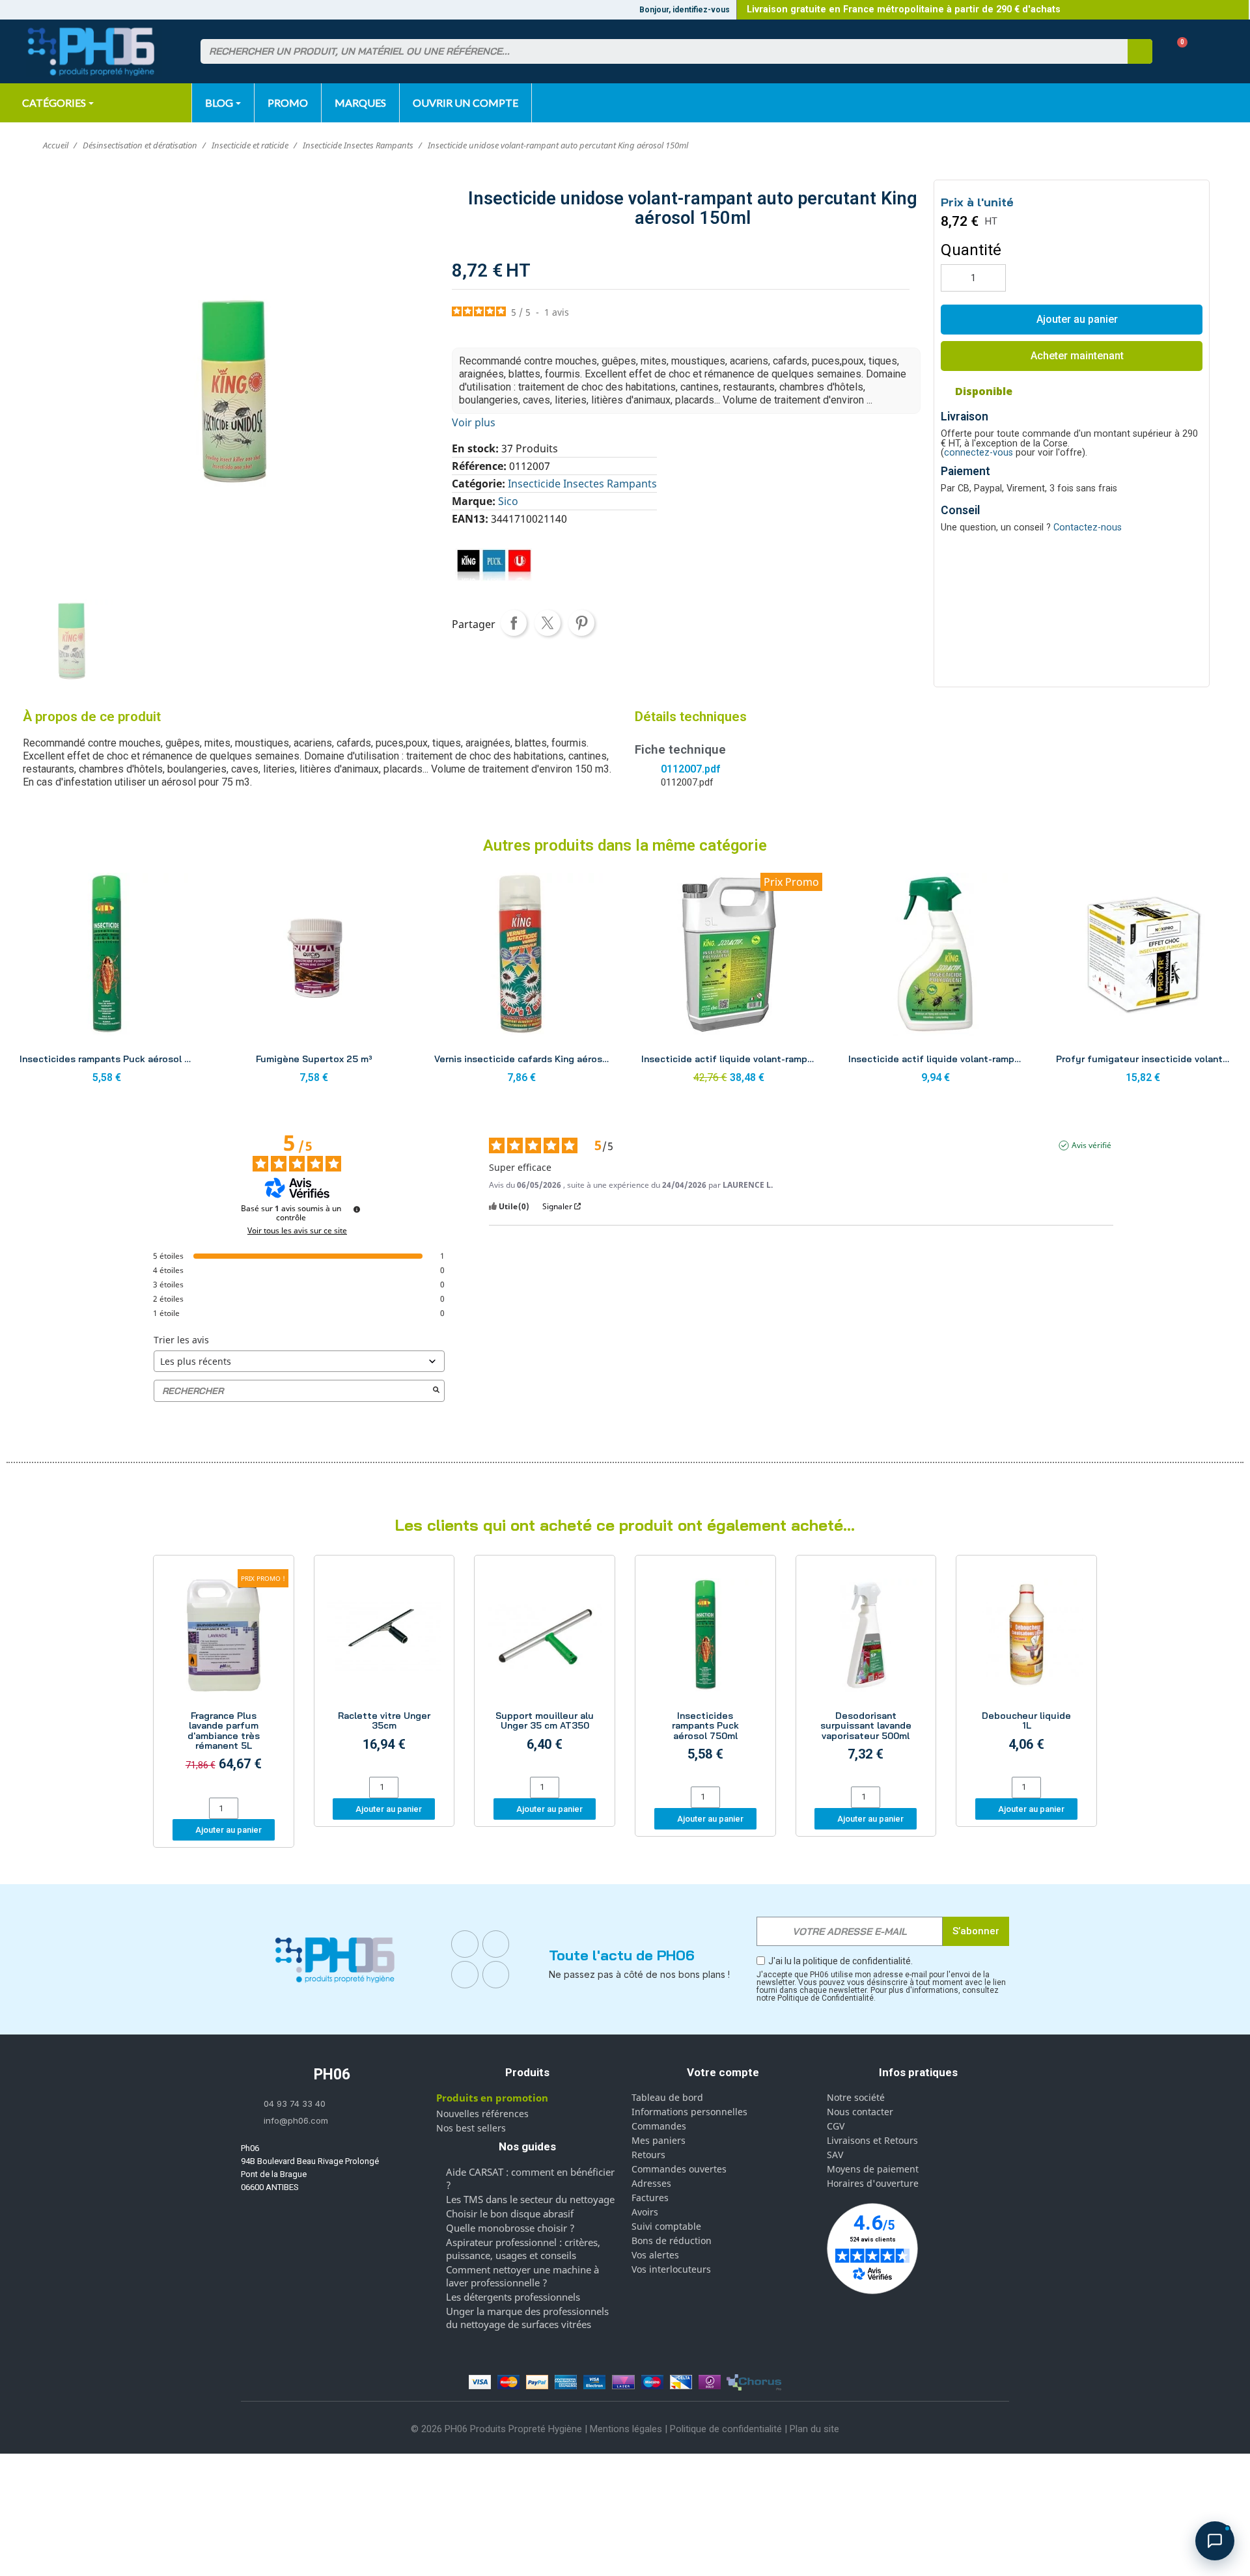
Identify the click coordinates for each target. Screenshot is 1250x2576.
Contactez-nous (1088, 528)
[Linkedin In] (465, 1975)
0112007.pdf (690, 769)
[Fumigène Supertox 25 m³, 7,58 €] (314, 982)
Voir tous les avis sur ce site (297, 1231)
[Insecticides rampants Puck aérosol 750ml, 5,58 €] (107, 982)
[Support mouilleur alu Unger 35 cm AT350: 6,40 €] (545, 1668)
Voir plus (474, 422)
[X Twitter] (496, 1975)
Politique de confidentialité (726, 2429)
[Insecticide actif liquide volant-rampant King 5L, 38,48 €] (729, 982)
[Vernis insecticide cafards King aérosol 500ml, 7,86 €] (521, 982)
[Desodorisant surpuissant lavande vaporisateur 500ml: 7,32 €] (866, 1673)
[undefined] (357, 1209)
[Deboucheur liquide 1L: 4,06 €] (1026, 1668)
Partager (514, 623)
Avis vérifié (1091, 1145)
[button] (1177, 52)
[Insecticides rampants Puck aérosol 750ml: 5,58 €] (705, 1673)
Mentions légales (626, 2429)
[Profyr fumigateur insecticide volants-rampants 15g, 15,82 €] (1143, 982)
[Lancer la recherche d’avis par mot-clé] (436, 1391)
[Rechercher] (1140, 51)
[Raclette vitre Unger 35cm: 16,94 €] (384, 1668)
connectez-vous (979, 453)
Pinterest (581, 623)
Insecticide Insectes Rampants (582, 484)
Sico (508, 501)
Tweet (548, 623)
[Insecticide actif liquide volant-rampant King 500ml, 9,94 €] (936, 982)
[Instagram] (496, 1944)
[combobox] (656, 51)
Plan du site (814, 2429)
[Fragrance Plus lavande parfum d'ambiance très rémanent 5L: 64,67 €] (224, 1679)
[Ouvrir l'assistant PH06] (1215, 2541)
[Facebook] (465, 1944)
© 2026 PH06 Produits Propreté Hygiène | (500, 2429)
